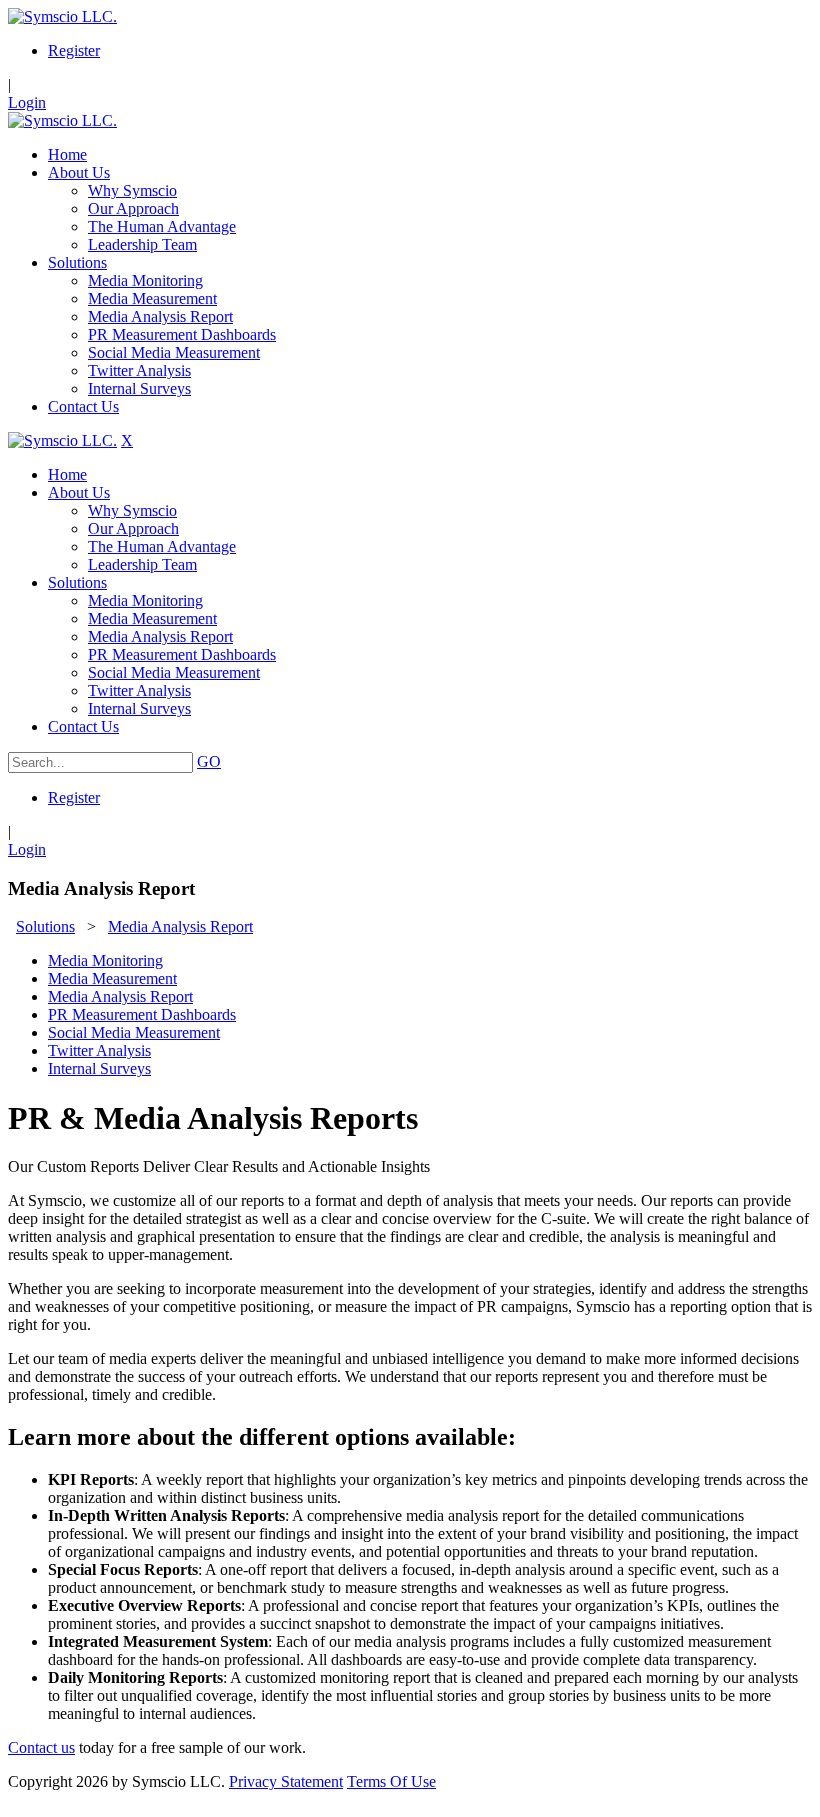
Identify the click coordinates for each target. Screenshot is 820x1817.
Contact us (41, 1747)
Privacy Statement (286, 1781)
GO (209, 761)
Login (27, 102)
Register (74, 50)
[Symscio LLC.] (62, 16)
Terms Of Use (391, 1781)
